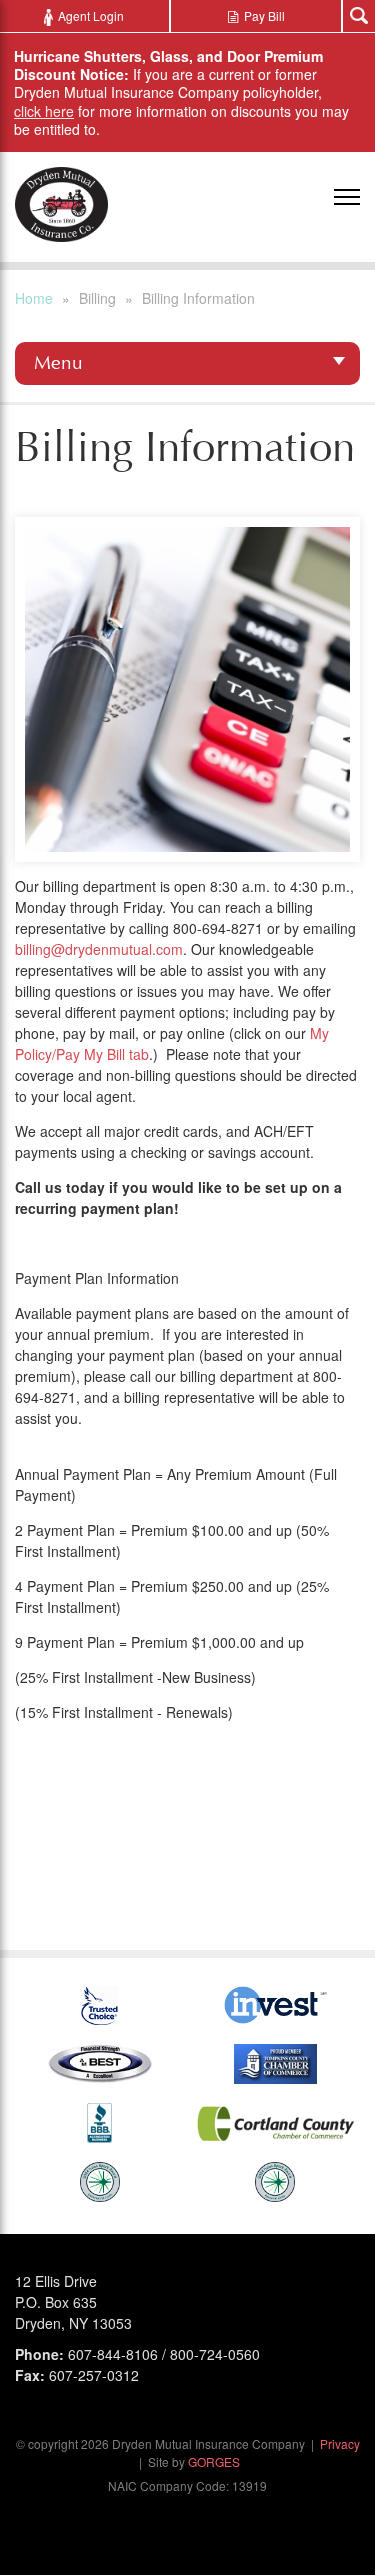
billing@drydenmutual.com (99, 949)
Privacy (340, 2443)
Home (34, 298)
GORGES (214, 2461)
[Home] (61, 204)
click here (44, 111)
